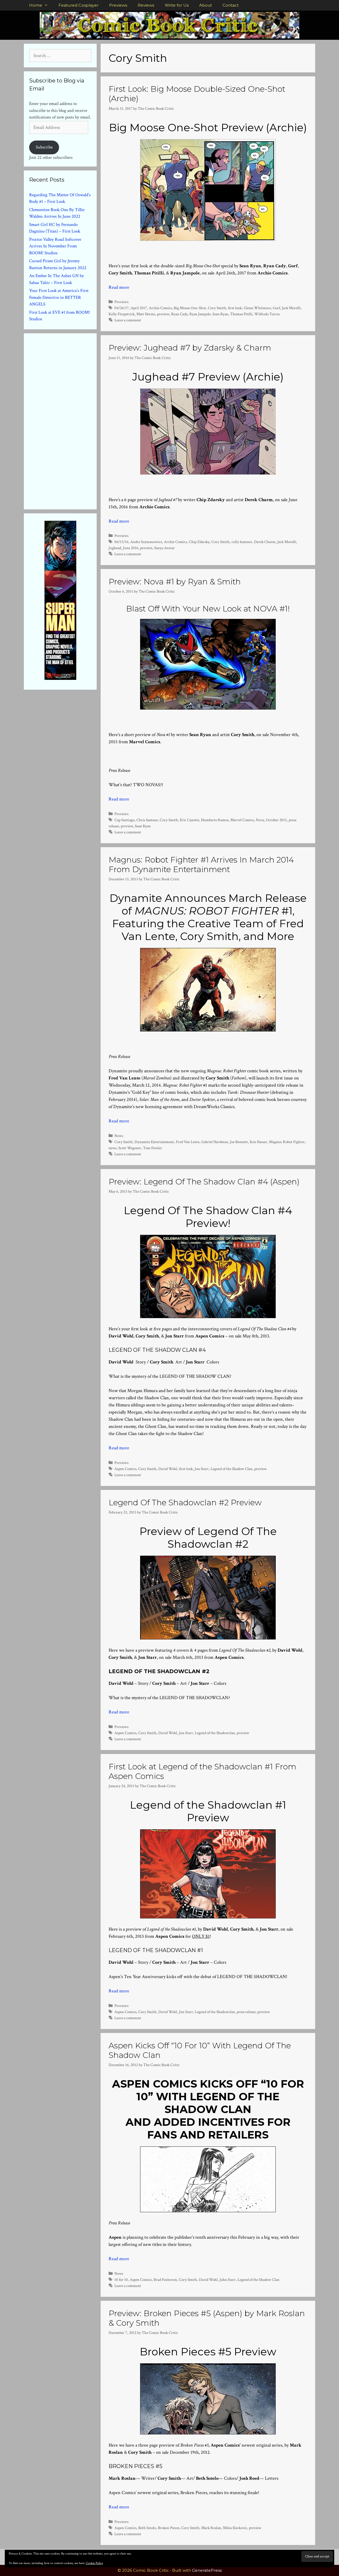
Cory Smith (217, 308)
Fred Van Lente (188, 1142)
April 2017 (139, 308)
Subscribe (44, 147)
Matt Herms (146, 314)
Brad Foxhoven (165, 2280)
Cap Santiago (124, 820)
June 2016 (131, 548)
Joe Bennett (239, 1142)
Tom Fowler (153, 1148)
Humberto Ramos (215, 820)
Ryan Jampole (200, 314)
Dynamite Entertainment (154, 1142)
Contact (231, 5)
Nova (260, 820)
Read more (119, 287)
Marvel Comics (242, 820)
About (206, 5)
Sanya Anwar (164, 548)
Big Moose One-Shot (190, 308)
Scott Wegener (130, 1148)
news (113, 1148)
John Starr (228, 2280)
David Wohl (168, 1469)
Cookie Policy (94, 2563)
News (119, 1136)
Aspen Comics (125, 1469)
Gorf (276, 308)
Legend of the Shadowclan (215, 1733)
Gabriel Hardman (215, 1142)
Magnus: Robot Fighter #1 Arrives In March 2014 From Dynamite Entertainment (201, 865)
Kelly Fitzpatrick (122, 314)
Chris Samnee (147, 820)
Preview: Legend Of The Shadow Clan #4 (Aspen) (204, 1182)
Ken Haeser (258, 1142)
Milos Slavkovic (235, 2528)
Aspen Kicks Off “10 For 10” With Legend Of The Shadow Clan (200, 2050)
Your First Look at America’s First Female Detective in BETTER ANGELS (59, 297)
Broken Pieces (169, 2528)
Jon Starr (202, 1469)
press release (246, 2012)
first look (235, 308)
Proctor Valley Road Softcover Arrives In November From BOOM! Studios (55, 246)
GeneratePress (207, 2570)
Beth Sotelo (147, 2528)
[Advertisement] (69, 420)
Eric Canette (189, 820)
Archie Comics (160, 308)
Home (36, 5)
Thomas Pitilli (241, 314)
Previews (118, 5)
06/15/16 (121, 542)
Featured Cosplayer (79, 5)
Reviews (146, 5)
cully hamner (242, 542)
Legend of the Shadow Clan (231, 1469)
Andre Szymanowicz (146, 542)
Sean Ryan (220, 314)
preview (163, 314)
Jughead (115, 548)
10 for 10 (121, 2280)
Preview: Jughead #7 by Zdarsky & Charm (190, 348)
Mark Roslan (211, 2528)
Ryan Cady (179, 314)
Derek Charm (265, 542)
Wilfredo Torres (267, 314)
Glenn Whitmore (257, 308)
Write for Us (177, 5)
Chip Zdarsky (199, 542)
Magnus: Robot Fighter (287, 1142)
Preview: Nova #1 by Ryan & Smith (175, 582)
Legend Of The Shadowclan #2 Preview (185, 1503)
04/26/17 (122, 308)
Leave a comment (128, 320)
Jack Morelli (291, 308)
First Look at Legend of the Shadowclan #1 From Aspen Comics (202, 1771)
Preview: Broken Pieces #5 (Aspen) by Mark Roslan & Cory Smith (207, 2318)
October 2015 (276, 820)
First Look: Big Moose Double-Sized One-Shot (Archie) (197, 94)
